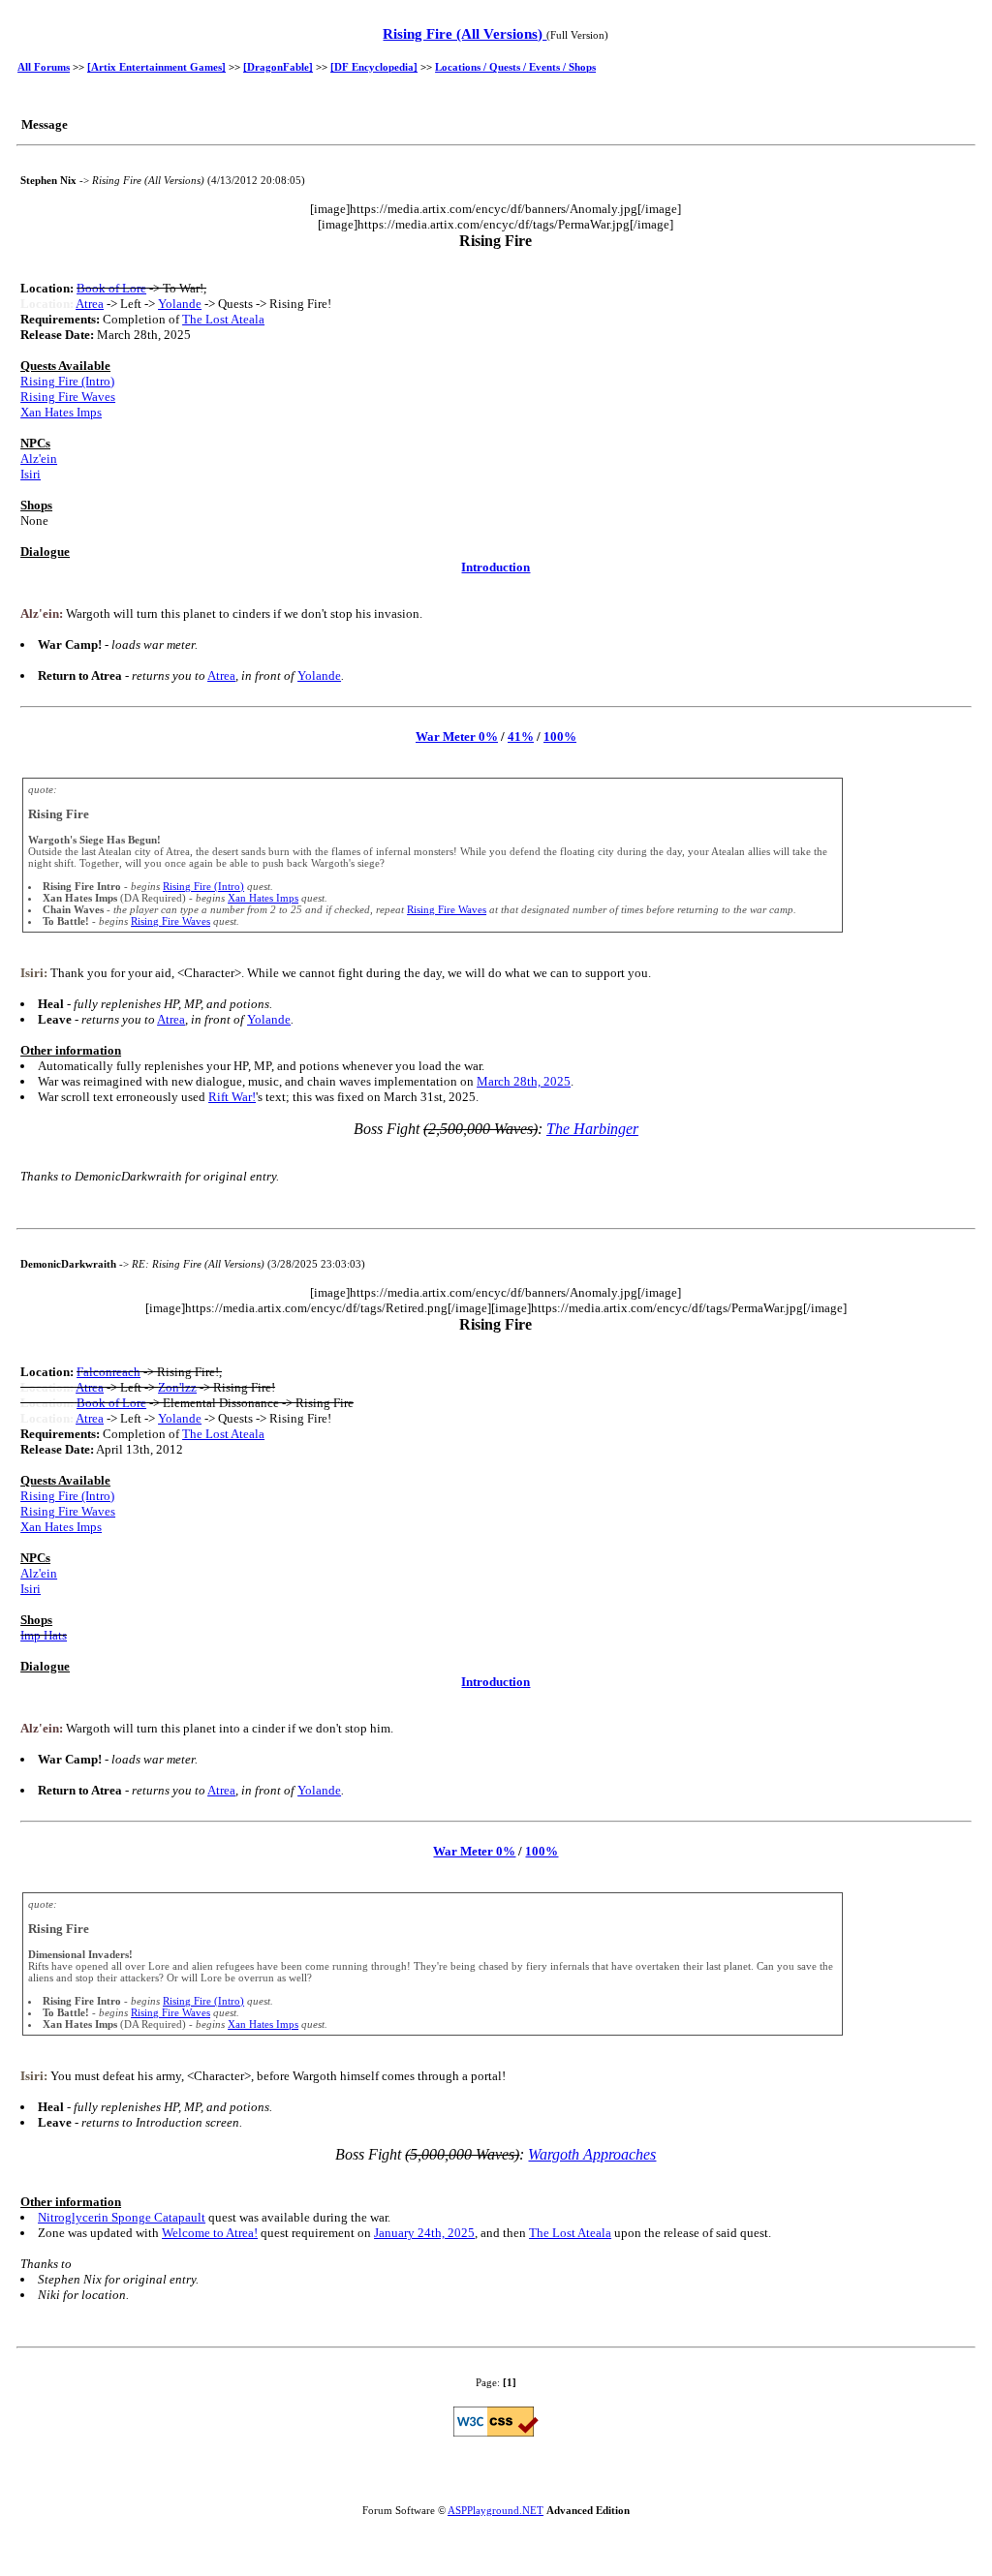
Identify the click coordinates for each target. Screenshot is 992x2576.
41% (521, 736)
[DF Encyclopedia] (374, 67)
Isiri (31, 474)
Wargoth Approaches (592, 2154)
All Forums (44, 67)
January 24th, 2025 (424, 2233)
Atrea (90, 304)
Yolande (180, 304)
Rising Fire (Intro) (67, 381)
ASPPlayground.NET (496, 2510)
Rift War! (232, 1097)
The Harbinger (592, 1129)
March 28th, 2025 (524, 1081)
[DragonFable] (278, 67)
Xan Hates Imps (61, 412)
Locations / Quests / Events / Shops (515, 67)
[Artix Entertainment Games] (156, 67)
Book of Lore (111, 288)
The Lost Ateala (223, 319)
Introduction (496, 567)
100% (560, 736)
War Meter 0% (457, 736)
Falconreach (108, 1372)
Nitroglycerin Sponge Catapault (122, 2217)
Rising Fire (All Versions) (465, 34)
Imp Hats (44, 1635)
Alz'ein (39, 459)
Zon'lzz (177, 1387)
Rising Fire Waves (68, 397)
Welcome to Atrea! (210, 2233)
